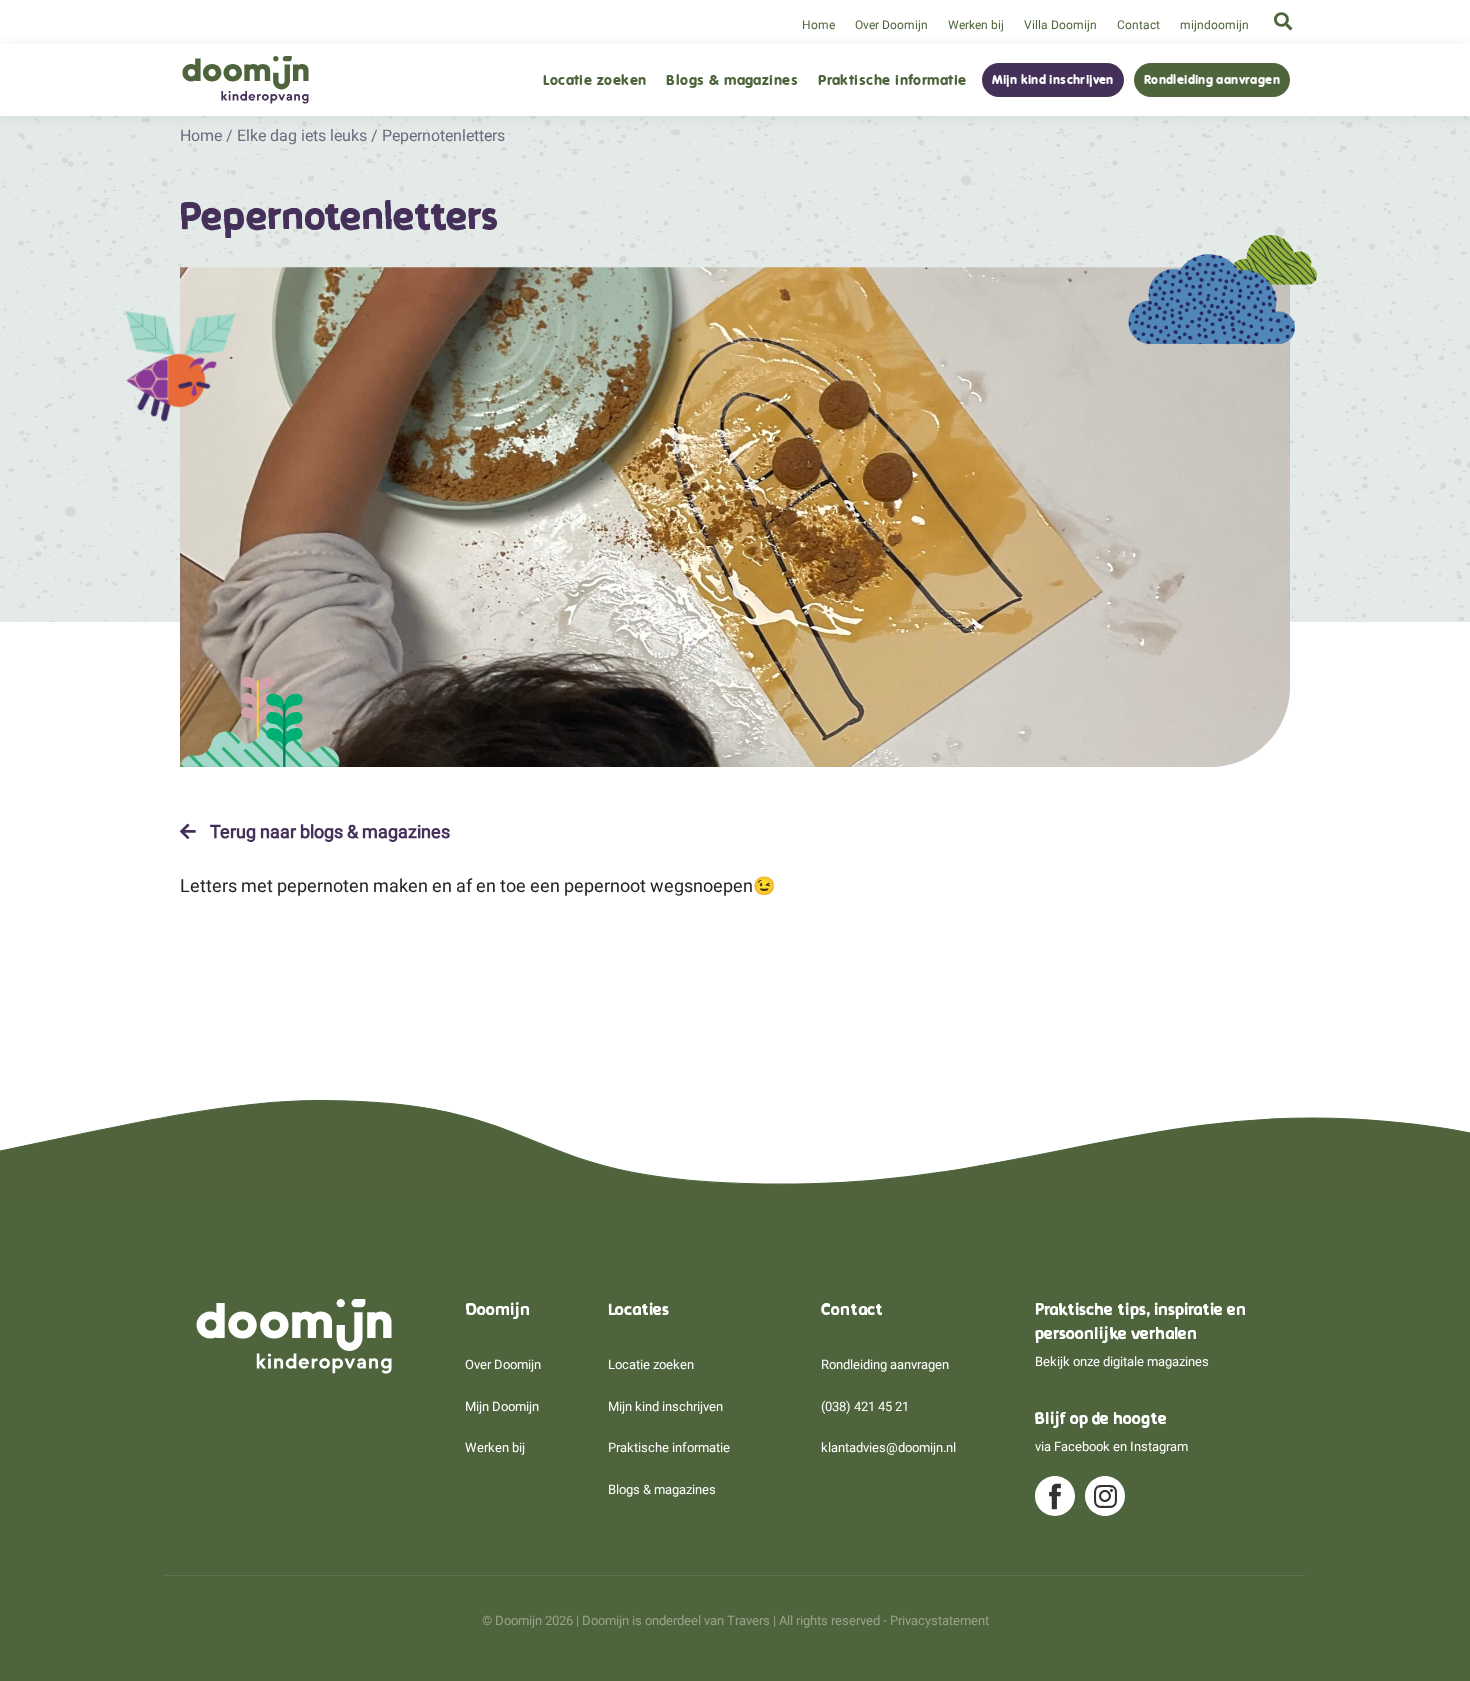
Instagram (1159, 1446)
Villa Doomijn (1060, 25)
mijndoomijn (1214, 25)
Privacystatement (939, 1620)
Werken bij (976, 25)
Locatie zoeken (594, 80)
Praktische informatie (892, 80)
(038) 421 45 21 (865, 1406)
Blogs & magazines (732, 80)
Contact (1138, 25)
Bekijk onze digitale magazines (1122, 1361)
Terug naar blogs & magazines (328, 832)
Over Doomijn (891, 25)
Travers (748, 1620)
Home (818, 25)
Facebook (1082, 1446)
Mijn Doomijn (502, 1406)
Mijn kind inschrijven (1053, 80)
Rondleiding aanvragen (1212, 80)
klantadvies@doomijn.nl (888, 1447)
